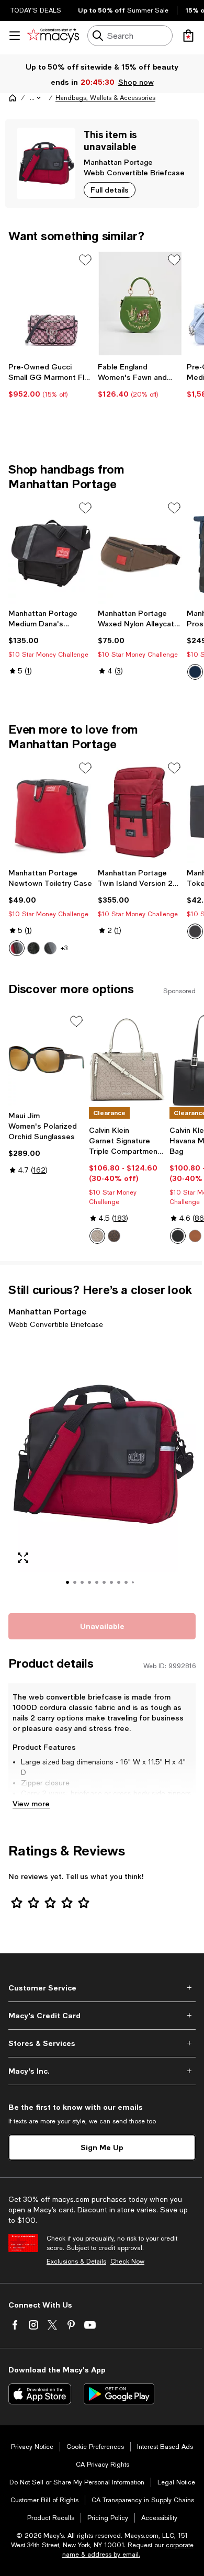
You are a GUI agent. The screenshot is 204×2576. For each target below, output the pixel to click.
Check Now (127, 2262)
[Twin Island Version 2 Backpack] (140, 812)
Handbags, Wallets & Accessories (105, 98)
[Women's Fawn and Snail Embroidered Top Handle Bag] (140, 303)
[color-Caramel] (195, 1236)
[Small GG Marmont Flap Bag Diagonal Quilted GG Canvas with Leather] (51, 303)
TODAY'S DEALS (36, 10)
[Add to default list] (85, 260)
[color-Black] (33, 948)
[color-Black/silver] (178, 1236)
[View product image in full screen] (23, 1558)
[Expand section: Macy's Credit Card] (102, 2016)
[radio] (195, 672)
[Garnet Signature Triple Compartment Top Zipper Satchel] (127, 1060)
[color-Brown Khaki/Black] (114, 1236)
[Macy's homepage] (13, 98)
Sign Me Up (102, 2147)
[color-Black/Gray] (50, 948)
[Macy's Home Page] (53, 36)
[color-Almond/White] (97, 1236)
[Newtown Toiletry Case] (51, 812)
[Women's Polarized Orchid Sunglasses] (47, 1060)
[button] (36, 98)
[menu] (15, 36)
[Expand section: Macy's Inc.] (102, 2071)
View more (31, 1803)
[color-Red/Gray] (17, 948)
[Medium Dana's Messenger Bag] (51, 552)
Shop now (136, 82)
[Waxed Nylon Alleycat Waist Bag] (140, 552)
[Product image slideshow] (102, 1469)
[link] (51, 380)
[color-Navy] (195, 672)
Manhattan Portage (118, 162)
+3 (64, 948)
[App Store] (40, 2394)
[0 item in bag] (188, 36)
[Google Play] (119, 2394)
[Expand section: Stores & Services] (102, 2043)
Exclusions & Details (76, 2262)
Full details (110, 190)
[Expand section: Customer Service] (102, 1988)
